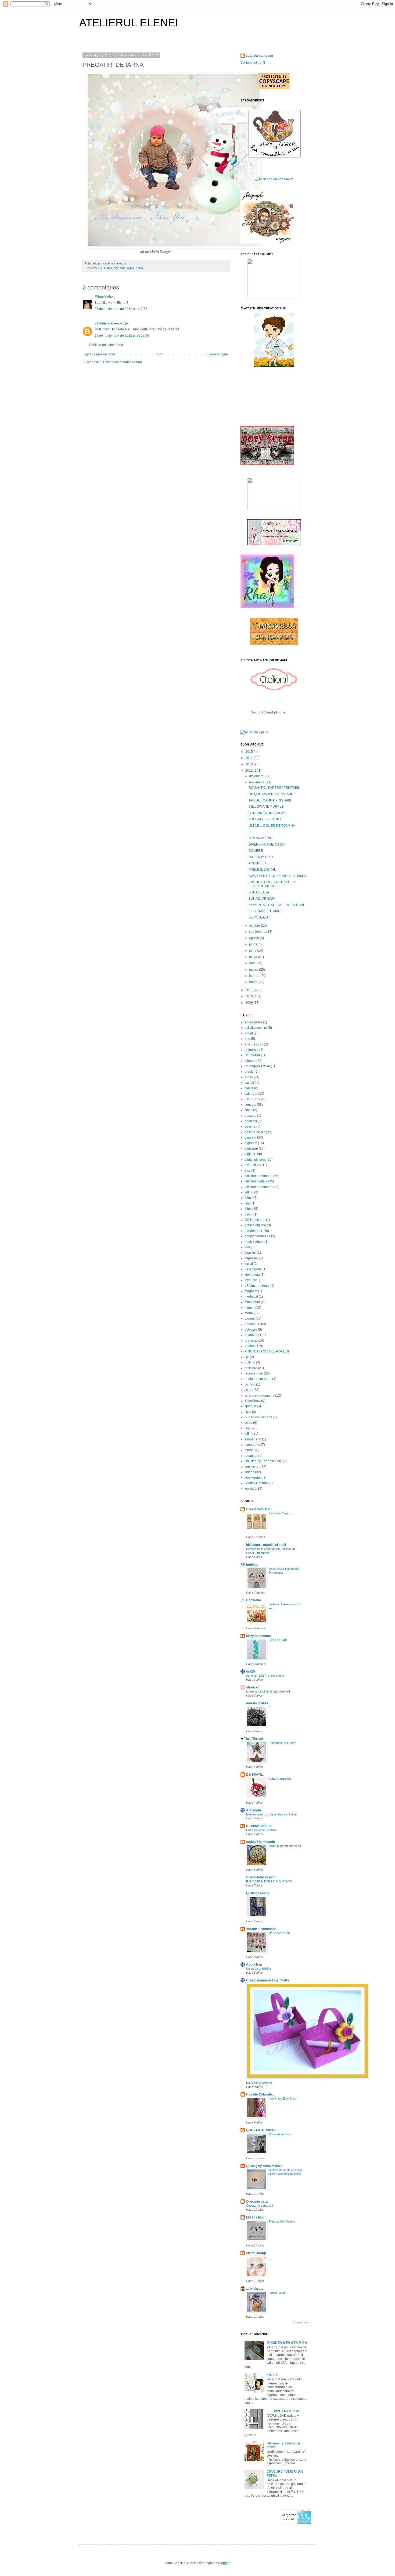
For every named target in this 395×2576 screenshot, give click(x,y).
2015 (249, 752)
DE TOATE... (255, 1775)
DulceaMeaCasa (259, 1826)
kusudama (252, 1275)
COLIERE (256, 851)
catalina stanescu (108, 323)
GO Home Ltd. (255, 1220)
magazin (251, 1291)
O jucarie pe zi (257, 2202)
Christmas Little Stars (282, 1743)
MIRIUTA (273, 2375)
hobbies (252, 1565)
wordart (250, 1489)
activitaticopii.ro (256, 1028)
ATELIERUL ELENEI (129, 23)
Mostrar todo (301, 2323)
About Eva (254, 1964)
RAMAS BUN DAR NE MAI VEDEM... (270, 1881)
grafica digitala (255, 1225)
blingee (250, 1061)
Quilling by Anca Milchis (264, 2166)
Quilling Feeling (258, 1893)
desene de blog (256, 1132)
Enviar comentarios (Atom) (123, 362)
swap (248, 1423)
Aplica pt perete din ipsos (285, 1846)
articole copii (254, 1044)
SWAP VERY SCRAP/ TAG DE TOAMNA (278, 876)
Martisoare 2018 (279, 1933)
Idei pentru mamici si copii (266, 1545)
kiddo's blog (255, 2217)
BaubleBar (252, 1055)
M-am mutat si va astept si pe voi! (268, 1691)
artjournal (252, 1050)
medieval (251, 1296)
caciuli (249, 1083)
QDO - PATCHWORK (262, 2130)
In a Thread (255, 1739)
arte (247, 1039)
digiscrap (120, 268)
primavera (252, 1335)
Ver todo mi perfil (253, 63)
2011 (249, 990)
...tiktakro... (254, 2289)
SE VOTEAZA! (259, 917)
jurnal (249, 1264)
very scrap (252, 1467)
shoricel (252, 1687)
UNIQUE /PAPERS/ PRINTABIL (271, 794)
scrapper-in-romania (259, 1395)
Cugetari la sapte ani (259, 2206)
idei (247, 1247)
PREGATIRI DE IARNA (265, 819)
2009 (249, 1003)
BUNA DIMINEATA (262, 899)
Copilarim (254, 1600)
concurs (250, 1105)
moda (249, 1313)
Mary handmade (258, 1636)
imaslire (250, 1253)
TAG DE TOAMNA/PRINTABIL (270, 800)
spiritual (250, 1406)
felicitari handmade (258, 1176)
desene (250, 1126)
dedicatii (251, 1121)
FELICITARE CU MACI (265, 911)
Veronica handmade (261, 1929)
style (248, 1412)
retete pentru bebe (258, 1379)
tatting (249, 1434)
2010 (249, 996)
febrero (255, 976)
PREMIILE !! (257, 863)
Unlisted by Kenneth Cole (263, 1461)
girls (248, 1214)
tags (248, 1428)
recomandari (254, 1373)
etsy (247, 1171)
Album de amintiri (279, 2134)
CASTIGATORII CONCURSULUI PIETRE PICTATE (272, 884)
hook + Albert (254, 1242)
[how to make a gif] (267, 242)
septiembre (258, 932)
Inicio (160, 354)
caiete (249, 1088)
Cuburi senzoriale (280, 1779)
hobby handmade (257, 1236)
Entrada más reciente (99, 354)
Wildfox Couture (256, 1483)
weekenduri (253, 1478)
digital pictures (255, 1160)
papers (250, 1319)
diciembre (257, 776)
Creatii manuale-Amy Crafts (268, 1980)
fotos (248, 1209)
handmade (252, 1231)
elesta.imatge (256, 2253)
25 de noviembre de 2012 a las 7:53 (121, 309)
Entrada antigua (216, 354)
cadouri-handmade (261, 1842)
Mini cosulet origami (259, 2083)
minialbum (252, 1302)
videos (249, 1472)
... (250, 832)
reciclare (251, 1368)
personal (251, 1324)
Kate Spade (253, 1269)
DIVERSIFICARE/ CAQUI (267, 844)
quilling (250, 1362)
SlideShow (252, 1401)
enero (254, 982)
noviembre (257, 782)
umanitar (251, 1456)
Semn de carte (278, 1640)
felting (249, 1192)
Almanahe (254, 1810)
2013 (249, 764)
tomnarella (252, 1445)
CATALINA (105, 268)
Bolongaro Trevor (257, 1066)
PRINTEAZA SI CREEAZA (263, 1351)
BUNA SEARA (259, 892)
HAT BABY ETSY (261, 857)
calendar (251, 1094)
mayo (254, 957)
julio (253, 944)
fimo (248, 1203)
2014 (249, 758)
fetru (248, 1198)
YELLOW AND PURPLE (266, 807)
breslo (249, 1072)
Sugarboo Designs (258, 1417)
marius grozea (257, 1703)
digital (131, 268)
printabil (250, 1346)
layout (249, 1280)
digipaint (251, 1143)
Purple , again (277, 2293)
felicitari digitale (256, 1181)
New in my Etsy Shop (282, 2098)
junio (253, 950)
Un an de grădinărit (258, 1969)
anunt (249, 1033)
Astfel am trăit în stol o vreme (265, 1676)
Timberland (253, 1439)
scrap (140, 268)
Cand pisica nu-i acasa (261, 1830)
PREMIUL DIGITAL (262, 870)
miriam (249, 1308)
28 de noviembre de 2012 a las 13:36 (122, 335)
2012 (249, 771)
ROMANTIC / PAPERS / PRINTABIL (274, 788)
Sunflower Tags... (280, 1513)
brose (249, 1077)
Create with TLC (258, 1509)
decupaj (250, 1116)
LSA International (257, 1286)
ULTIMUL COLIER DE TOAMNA (272, 826)
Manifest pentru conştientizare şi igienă (271, 1814)
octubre (255, 925)
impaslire (251, 1258)
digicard (250, 1137)
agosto (254, 938)
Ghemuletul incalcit (261, 1877)
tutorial (249, 1450)
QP (247, 1357)
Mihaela (100, 296)
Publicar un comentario (106, 345)
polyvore (251, 1330)
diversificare (253, 1165)
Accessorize (253, 1022)
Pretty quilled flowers (282, 2221)
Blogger (224, 2563)
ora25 (251, 1672)
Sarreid (250, 1384)
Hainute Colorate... (260, 2094)
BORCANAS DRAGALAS (267, 813)
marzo (254, 970)
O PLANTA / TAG (261, 838)
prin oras (251, 1341)
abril (253, 963)
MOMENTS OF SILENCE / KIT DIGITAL (277, 905)
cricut (248, 1110)
